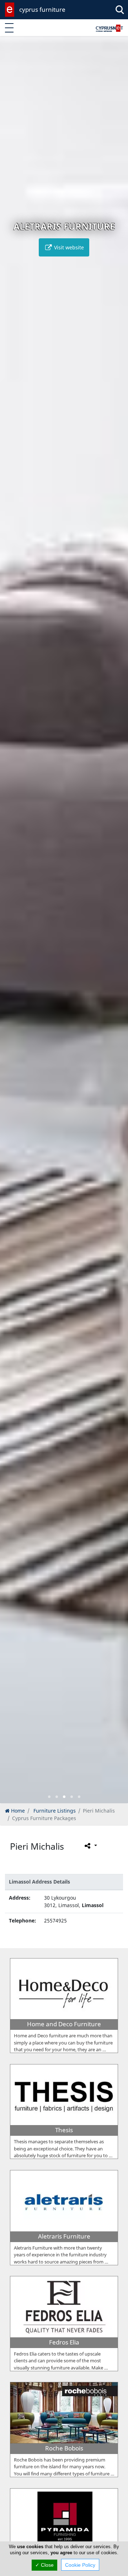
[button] (49, 1797)
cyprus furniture (42, 9)
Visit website (68, 247)
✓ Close (44, 2565)
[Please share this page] (90, 1845)
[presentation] (12, 925)
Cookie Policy (80, 2565)
